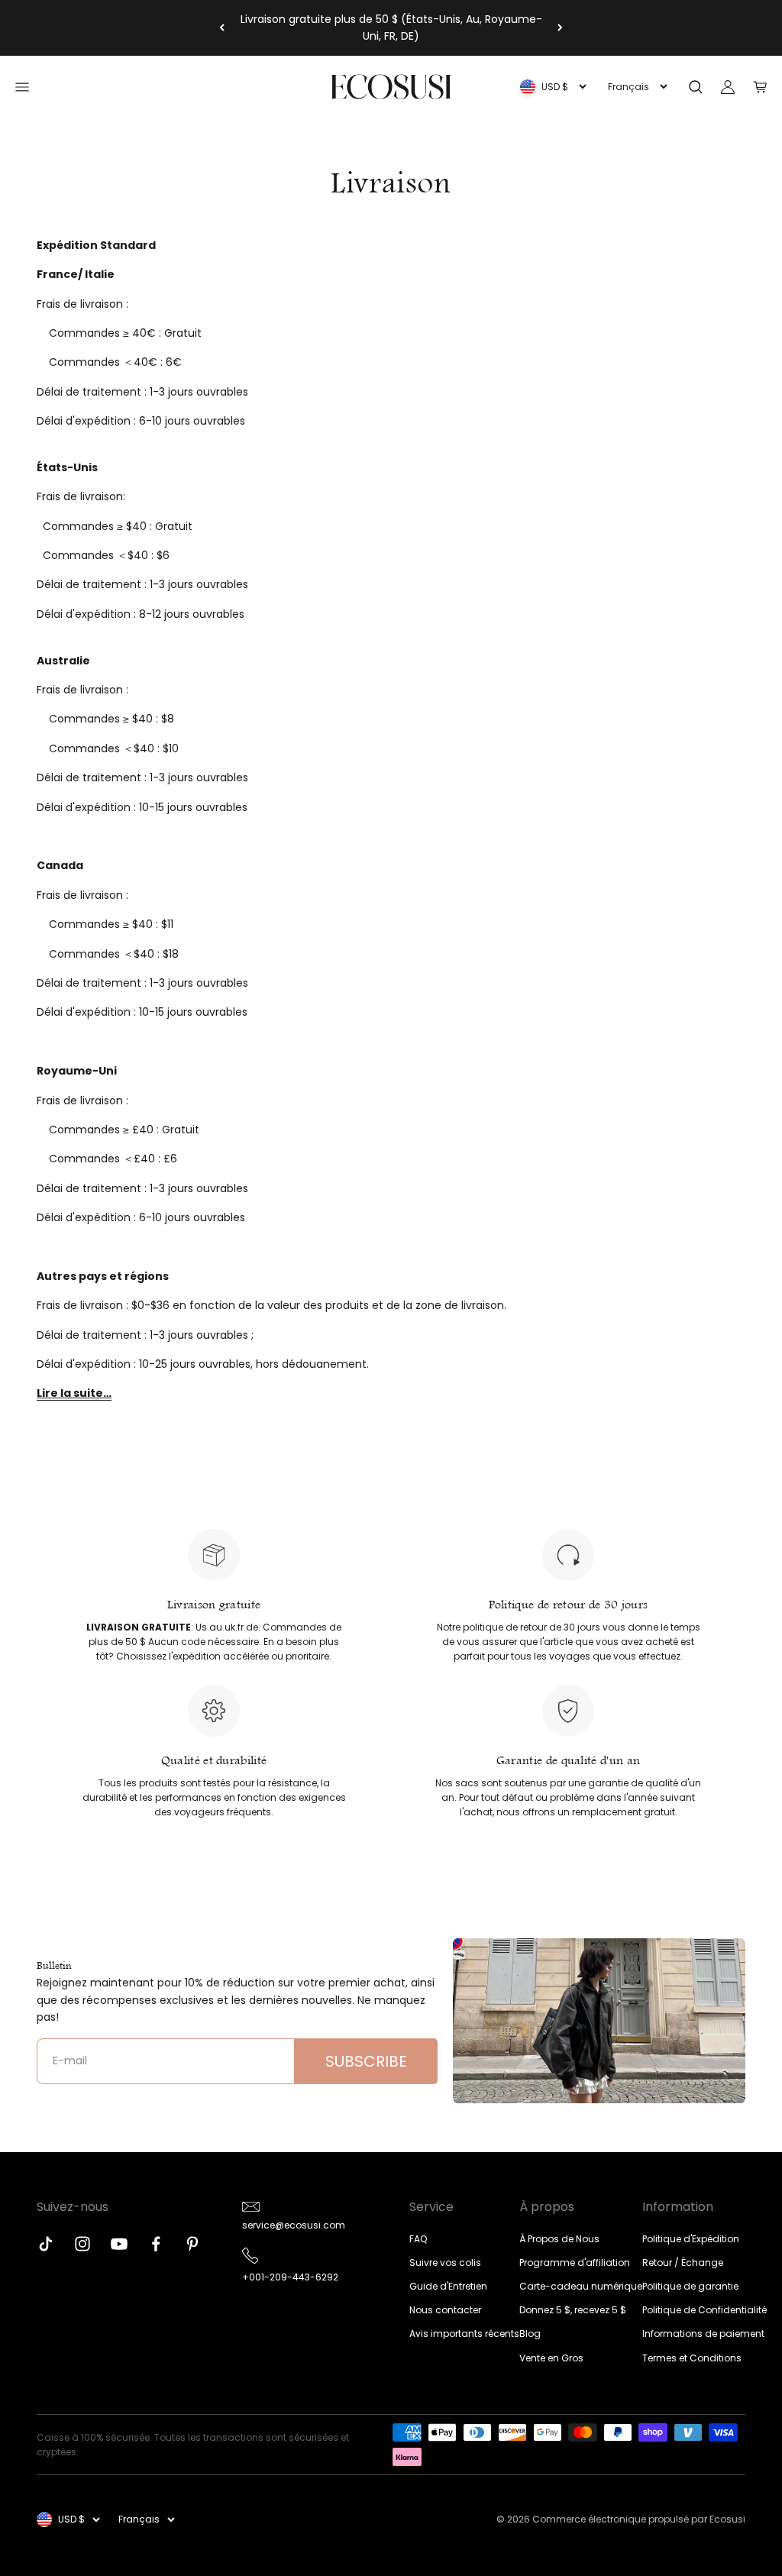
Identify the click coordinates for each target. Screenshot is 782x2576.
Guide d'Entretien (448, 2286)
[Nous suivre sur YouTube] (119, 2244)
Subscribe (366, 2061)
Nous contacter (445, 2310)
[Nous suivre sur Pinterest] (192, 2244)
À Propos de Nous (559, 2239)
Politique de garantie (690, 2286)
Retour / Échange (683, 2262)
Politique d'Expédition (691, 2239)
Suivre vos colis (445, 2262)
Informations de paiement (703, 2334)
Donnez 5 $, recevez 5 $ (573, 2310)
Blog (530, 2334)
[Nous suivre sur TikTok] (46, 2244)
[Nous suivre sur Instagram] (82, 2244)
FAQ (418, 2239)
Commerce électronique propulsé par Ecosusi (639, 2519)
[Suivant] (560, 28)
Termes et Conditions (692, 2358)
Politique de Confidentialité (704, 2310)
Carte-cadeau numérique (581, 2286)
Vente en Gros (551, 2358)
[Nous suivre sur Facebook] (156, 2244)
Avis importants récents (464, 2334)
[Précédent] (222, 28)
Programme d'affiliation (575, 2262)
